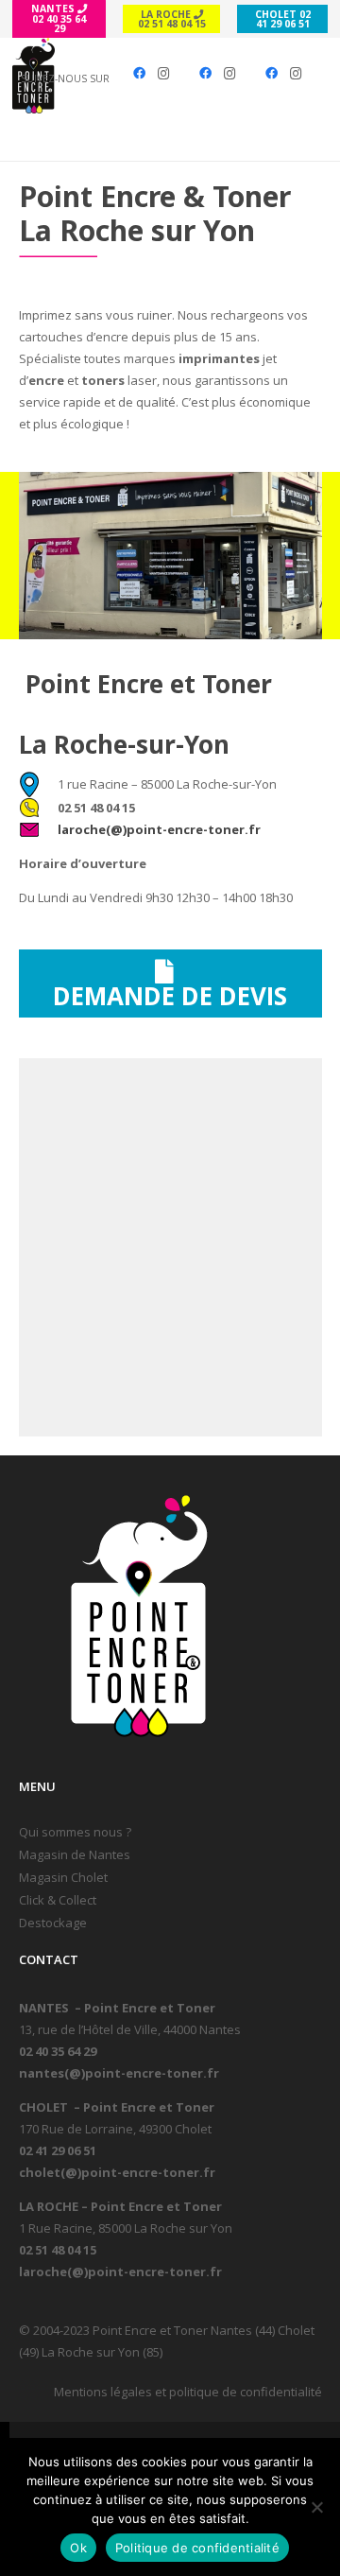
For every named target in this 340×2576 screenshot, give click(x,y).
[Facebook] (139, 74)
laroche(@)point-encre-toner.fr (159, 829)
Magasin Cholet (63, 1877)
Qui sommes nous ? (75, 1832)
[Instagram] (163, 74)
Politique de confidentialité (197, 2548)
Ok (78, 2548)
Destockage (53, 1923)
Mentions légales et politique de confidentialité (188, 2392)
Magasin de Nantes (75, 1854)
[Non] (316, 2507)
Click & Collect (58, 1900)
